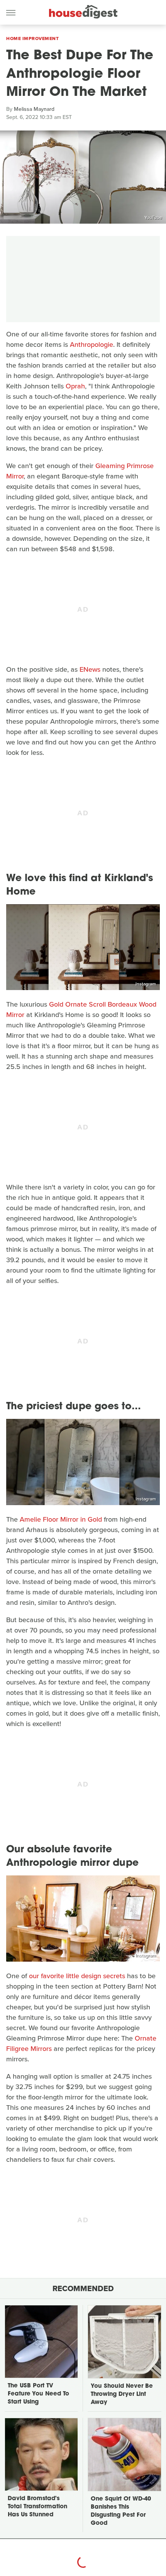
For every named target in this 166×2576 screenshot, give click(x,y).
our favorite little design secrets (77, 1976)
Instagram (146, 984)
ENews (90, 669)
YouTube (153, 217)
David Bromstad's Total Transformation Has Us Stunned (37, 2507)
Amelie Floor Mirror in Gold (61, 1519)
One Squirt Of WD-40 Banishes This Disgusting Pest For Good (121, 2511)
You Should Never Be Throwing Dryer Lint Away (122, 2395)
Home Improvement (32, 38)
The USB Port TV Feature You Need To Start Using (38, 2394)
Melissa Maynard (34, 109)
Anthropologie (91, 345)
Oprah (75, 386)
